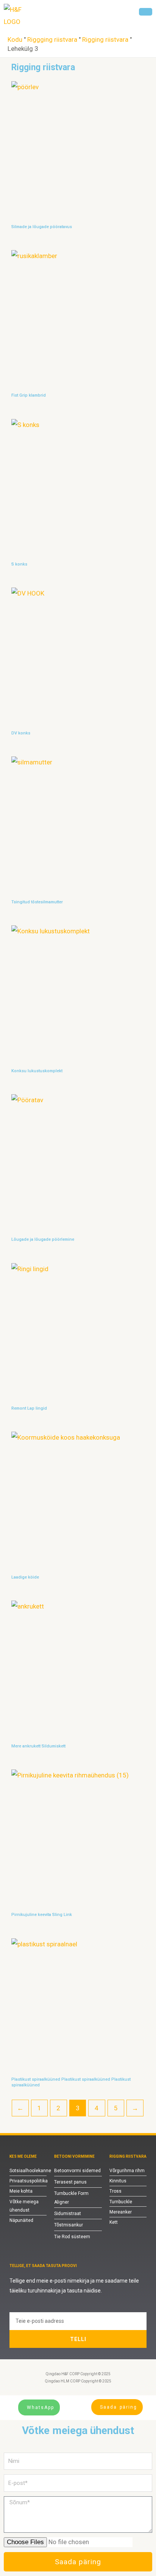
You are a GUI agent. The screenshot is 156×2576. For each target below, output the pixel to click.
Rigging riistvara (105, 39)
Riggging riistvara (52, 39)
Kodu (15, 39)
